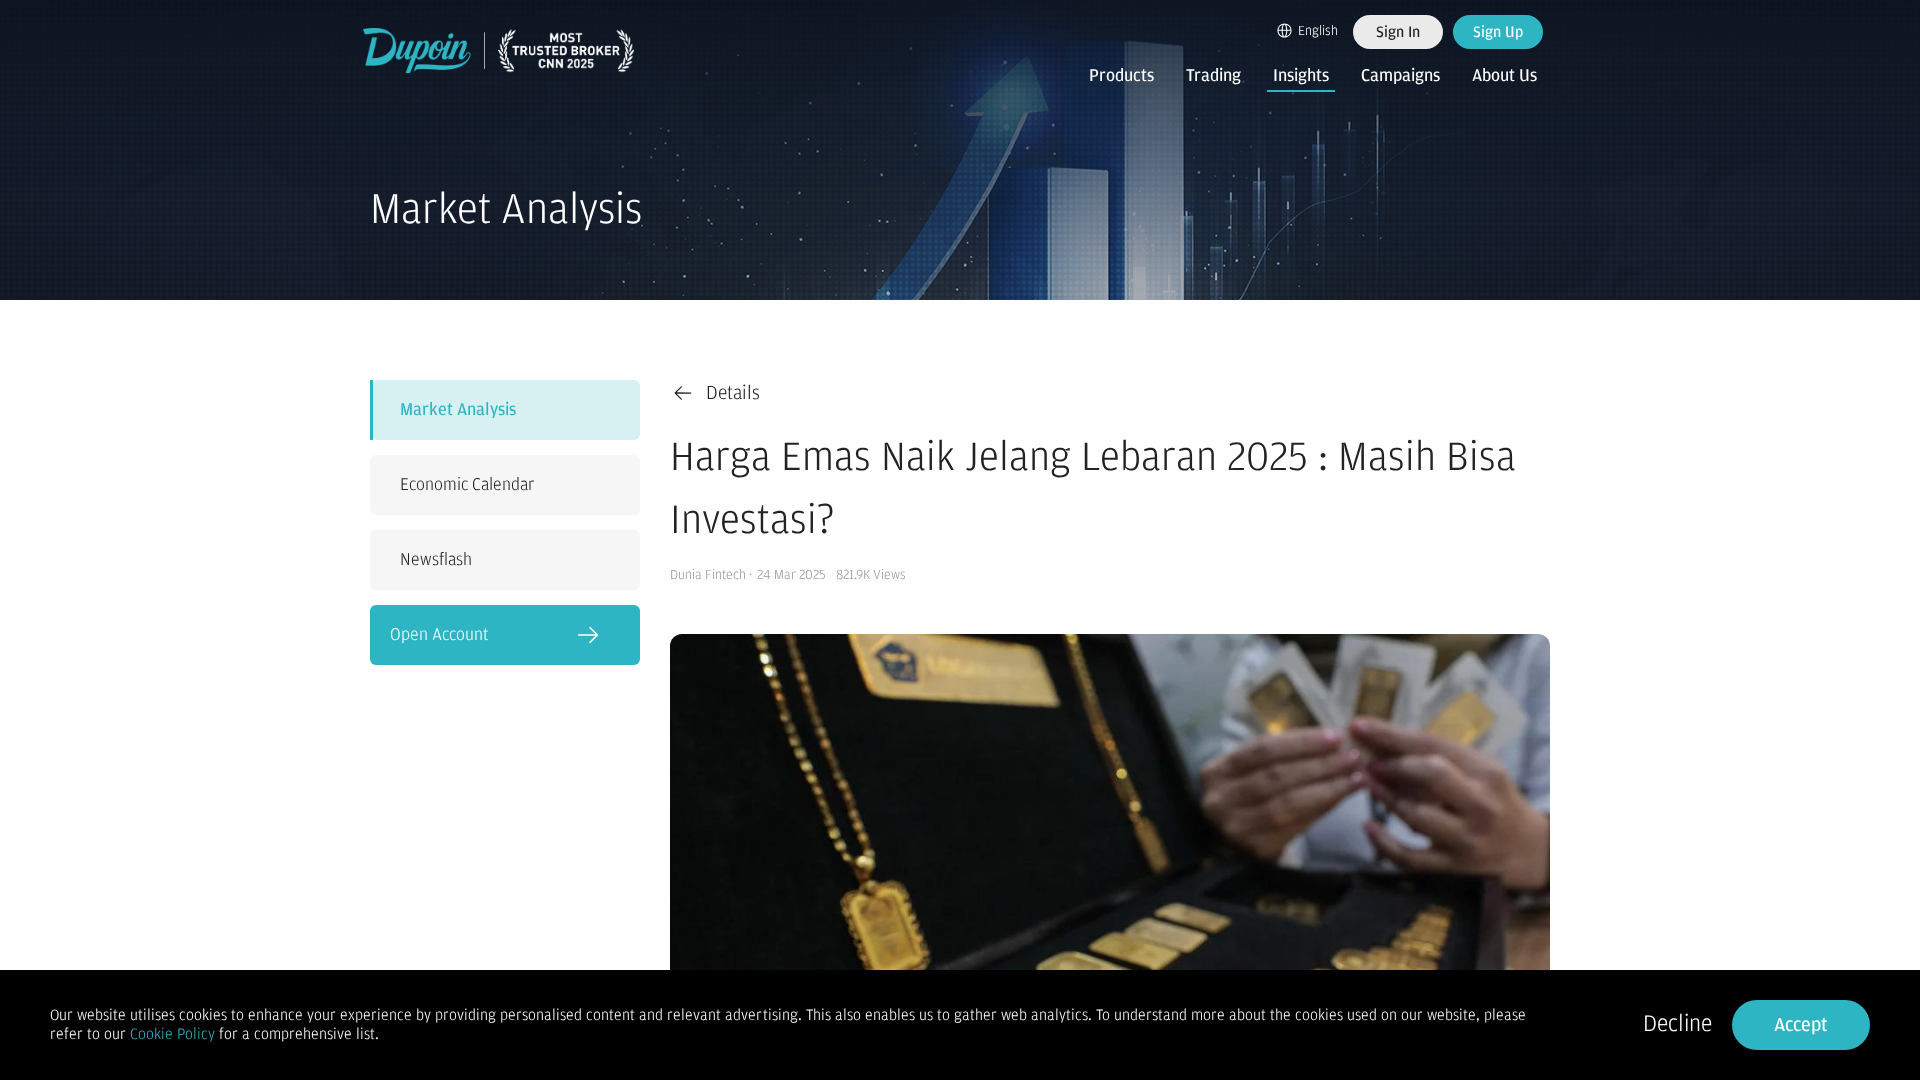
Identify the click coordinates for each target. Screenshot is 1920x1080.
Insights (1301, 76)
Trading (1213, 76)
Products (1121, 76)
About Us (1504, 76)
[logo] (499, 50)
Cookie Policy (172, 1034)
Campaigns (1400, 76)
